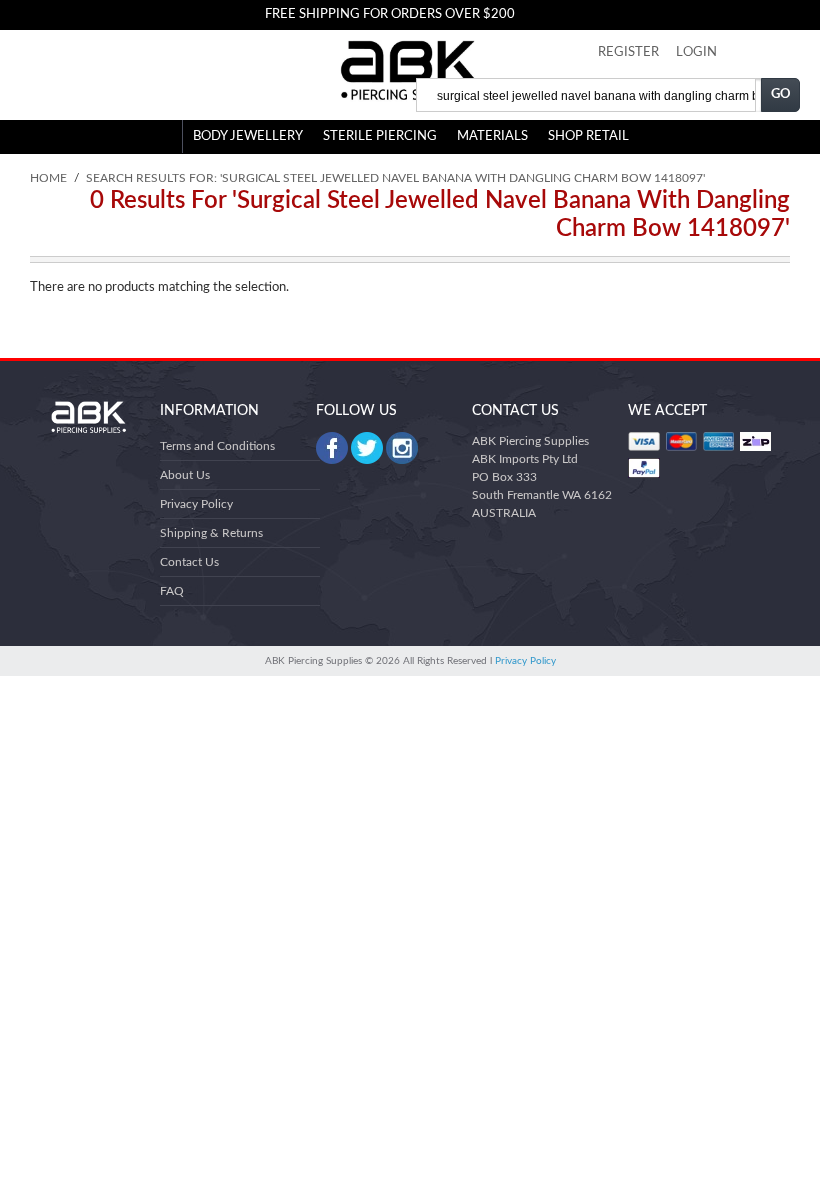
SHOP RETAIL (588, 136)
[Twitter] (367, 448)
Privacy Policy (196, 504)
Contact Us (189, 562)
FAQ (172, 591)
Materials (492, 136)
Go (781, 94)
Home (48, 178)
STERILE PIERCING (380, 136)
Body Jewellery (248, 136)
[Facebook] (332, 448)
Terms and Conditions (217, 446)
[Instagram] (402, 448)
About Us (185, 475)
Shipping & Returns (211, 533)
